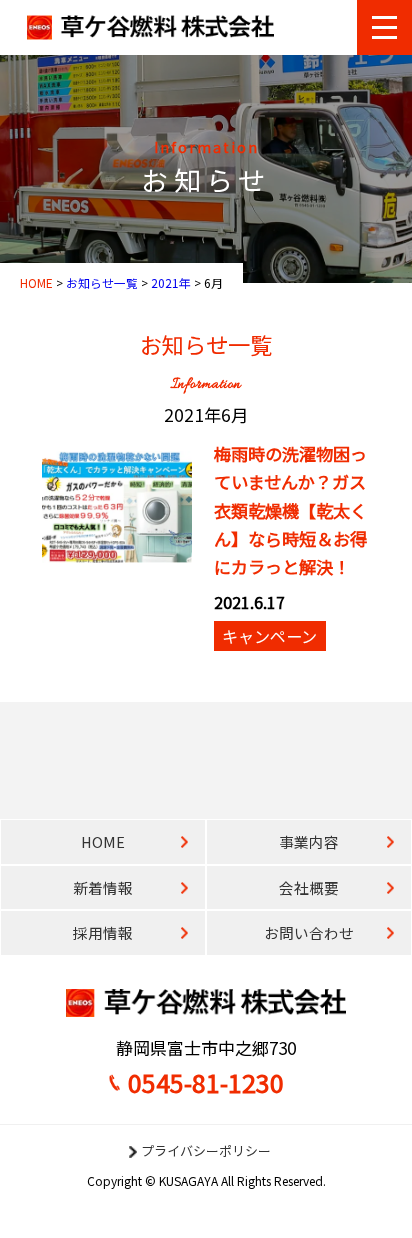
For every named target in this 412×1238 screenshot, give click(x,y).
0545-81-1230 (206, 1082)
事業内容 (309, 841)
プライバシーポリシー (206, 1150)
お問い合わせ (309, 932)
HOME (103, 841)
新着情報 (103, 887)
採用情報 (103, 932)
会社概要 (309, 887)
